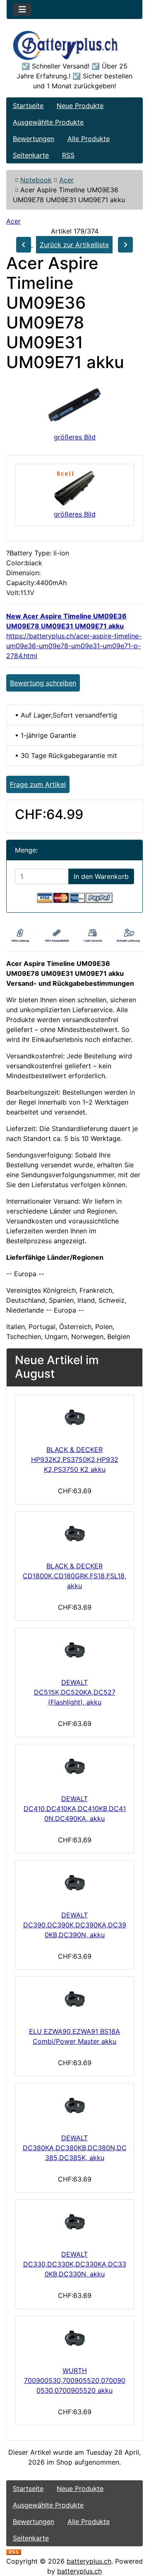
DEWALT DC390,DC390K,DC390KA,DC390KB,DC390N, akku (75, 1925)
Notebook (36, 180)
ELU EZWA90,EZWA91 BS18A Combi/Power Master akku (74, 2036)
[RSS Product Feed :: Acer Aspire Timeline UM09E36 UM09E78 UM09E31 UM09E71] (14, 2551)
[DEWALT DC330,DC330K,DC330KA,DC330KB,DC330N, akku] (74, 2223)
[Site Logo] (74, 45)
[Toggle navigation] (22, 9)
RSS (68, 155)
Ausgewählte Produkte (48, 122)
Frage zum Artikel (38, 784)
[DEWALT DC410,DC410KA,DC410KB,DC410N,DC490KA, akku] (74, 1767)
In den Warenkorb (101, 876)
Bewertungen (34, 139)
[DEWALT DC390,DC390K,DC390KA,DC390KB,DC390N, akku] (74, 1884)
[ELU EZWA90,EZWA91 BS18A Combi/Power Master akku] (74, 2000)
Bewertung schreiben (43, 683)
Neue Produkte (80, 106)
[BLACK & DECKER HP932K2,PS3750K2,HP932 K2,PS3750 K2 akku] (74, 1418)
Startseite (28, 106)
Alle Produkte (89, 139)
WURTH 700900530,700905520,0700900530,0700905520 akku (75, 2380)
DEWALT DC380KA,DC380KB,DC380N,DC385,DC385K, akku (75, 2148)
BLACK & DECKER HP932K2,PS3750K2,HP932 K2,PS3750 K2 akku (75, 1459)
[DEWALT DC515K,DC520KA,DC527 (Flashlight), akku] (74, 1651)
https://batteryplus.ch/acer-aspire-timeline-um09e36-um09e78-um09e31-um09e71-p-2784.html (74, 646)
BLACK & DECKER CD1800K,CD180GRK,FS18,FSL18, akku (74, 1576)
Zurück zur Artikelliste (74, 245)
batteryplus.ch (89, 2561)
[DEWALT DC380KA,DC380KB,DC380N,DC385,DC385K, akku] (74, 2106)
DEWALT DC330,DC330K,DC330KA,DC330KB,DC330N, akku (75, 2264)
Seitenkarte (31, 155)
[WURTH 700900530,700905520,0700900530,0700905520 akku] (74, 2339)
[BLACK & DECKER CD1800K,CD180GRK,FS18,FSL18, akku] (74, 1535)
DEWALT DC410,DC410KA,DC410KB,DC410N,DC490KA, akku (75, 1809)
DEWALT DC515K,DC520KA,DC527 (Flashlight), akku (75, 1692)
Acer (66, 180)
